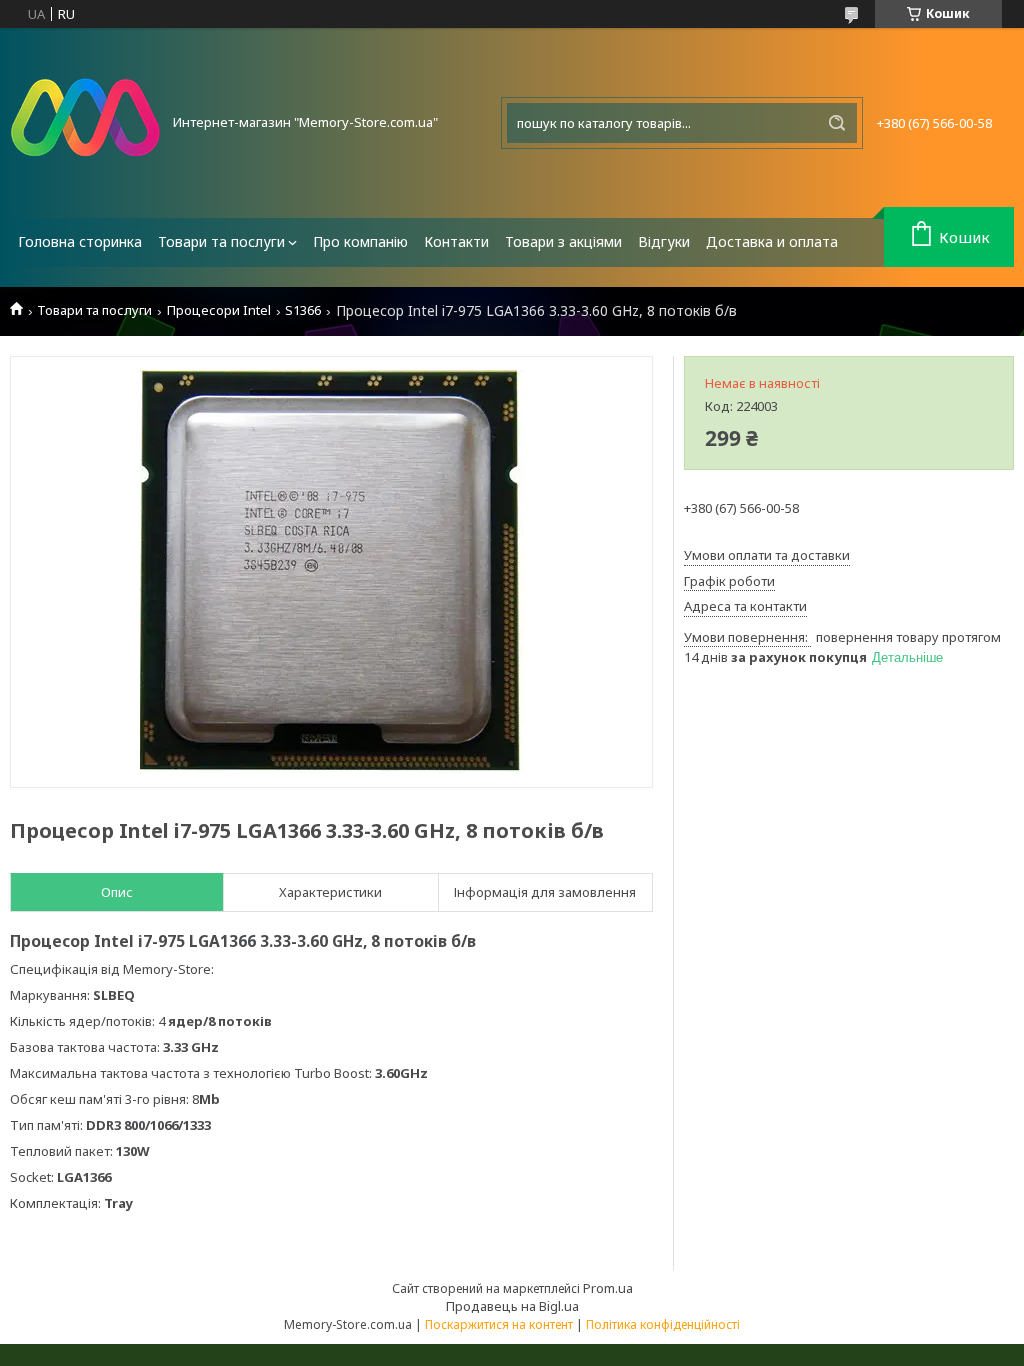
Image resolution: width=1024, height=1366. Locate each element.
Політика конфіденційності (663, 1324)
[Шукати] (837, 123)
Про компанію (360, 241)
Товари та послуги (221, 241)
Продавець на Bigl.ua (512, 1306)
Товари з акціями (563, 241)
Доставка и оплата (772, 241)
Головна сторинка (80, 241)
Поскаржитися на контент (499, 1324)
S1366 (303, 310)
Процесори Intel (219, 310)
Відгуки (664, 241)
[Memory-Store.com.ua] (85, 123)
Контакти (456, 241)
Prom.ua (608, 1288)
